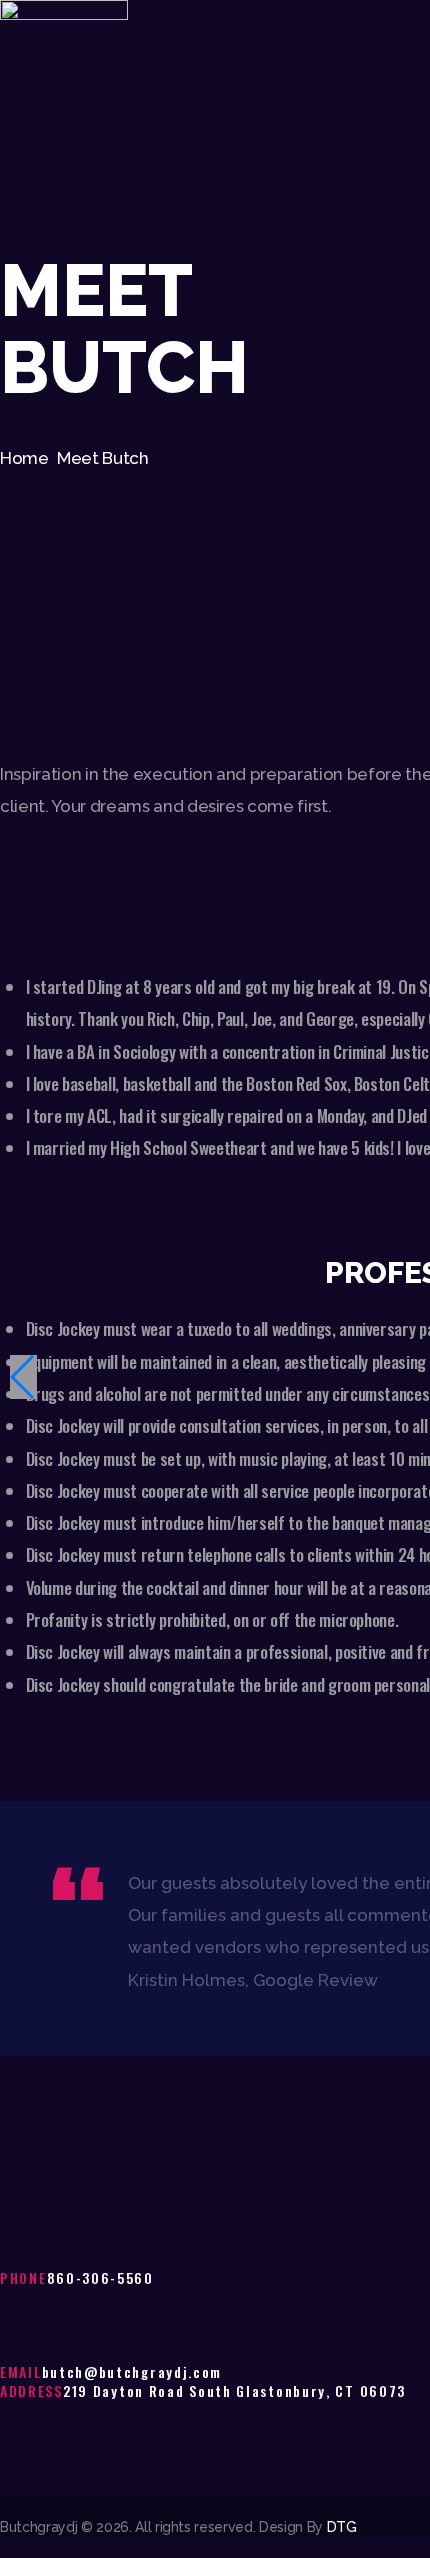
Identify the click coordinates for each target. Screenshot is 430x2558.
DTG (342, 2527)
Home (24, 458)
